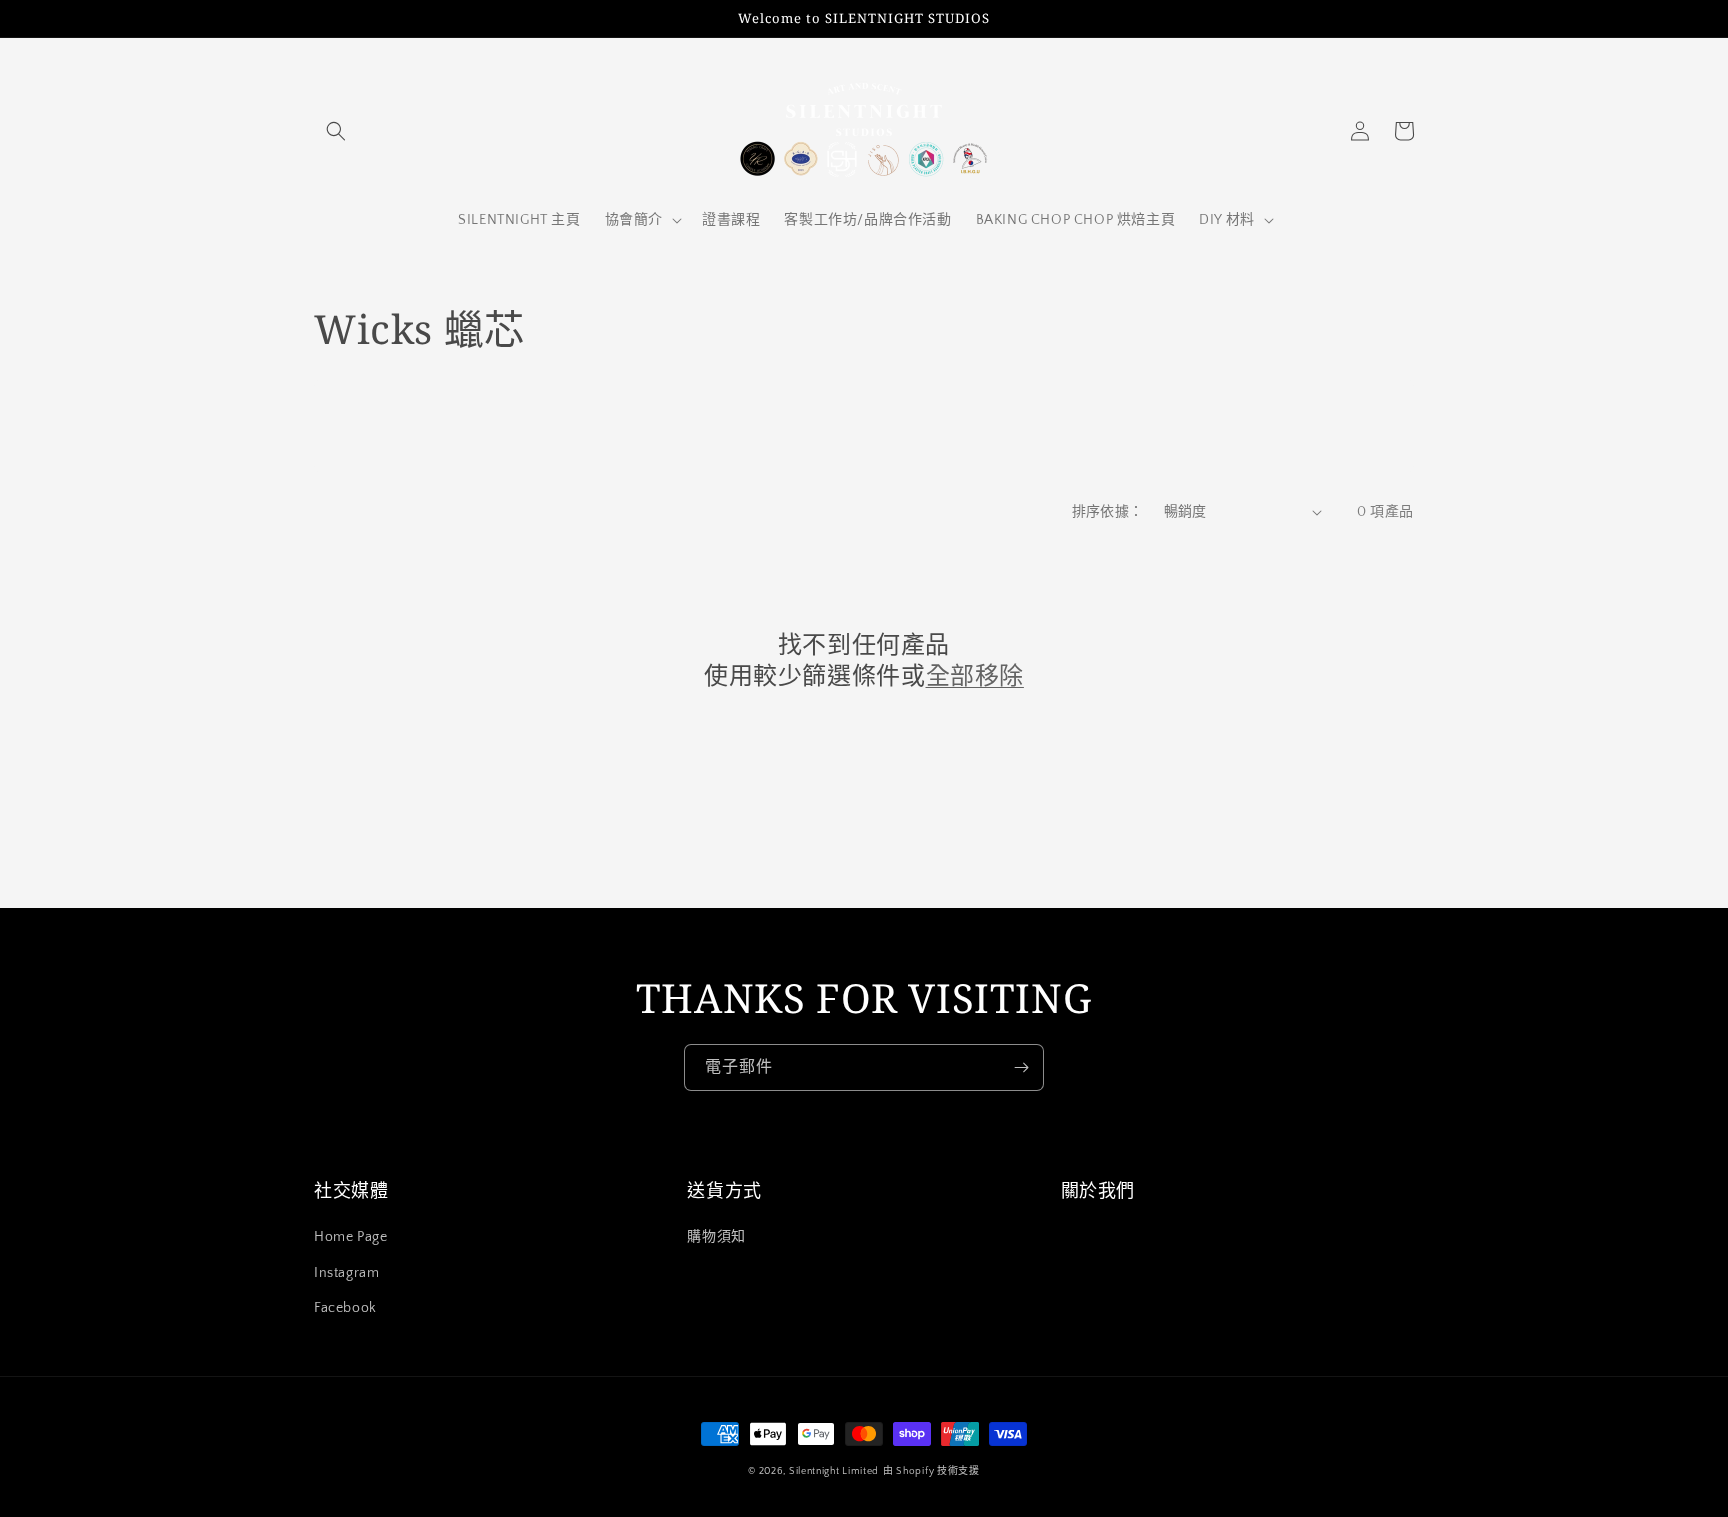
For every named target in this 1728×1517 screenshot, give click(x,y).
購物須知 (716, 1237)
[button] (336, 131)
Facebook (345, 1308)
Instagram (346, 1273)
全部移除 (975, 674)
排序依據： (1108, 512)
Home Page (350, 1237)
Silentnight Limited (834, 1471)
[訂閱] (1021, 1067)
